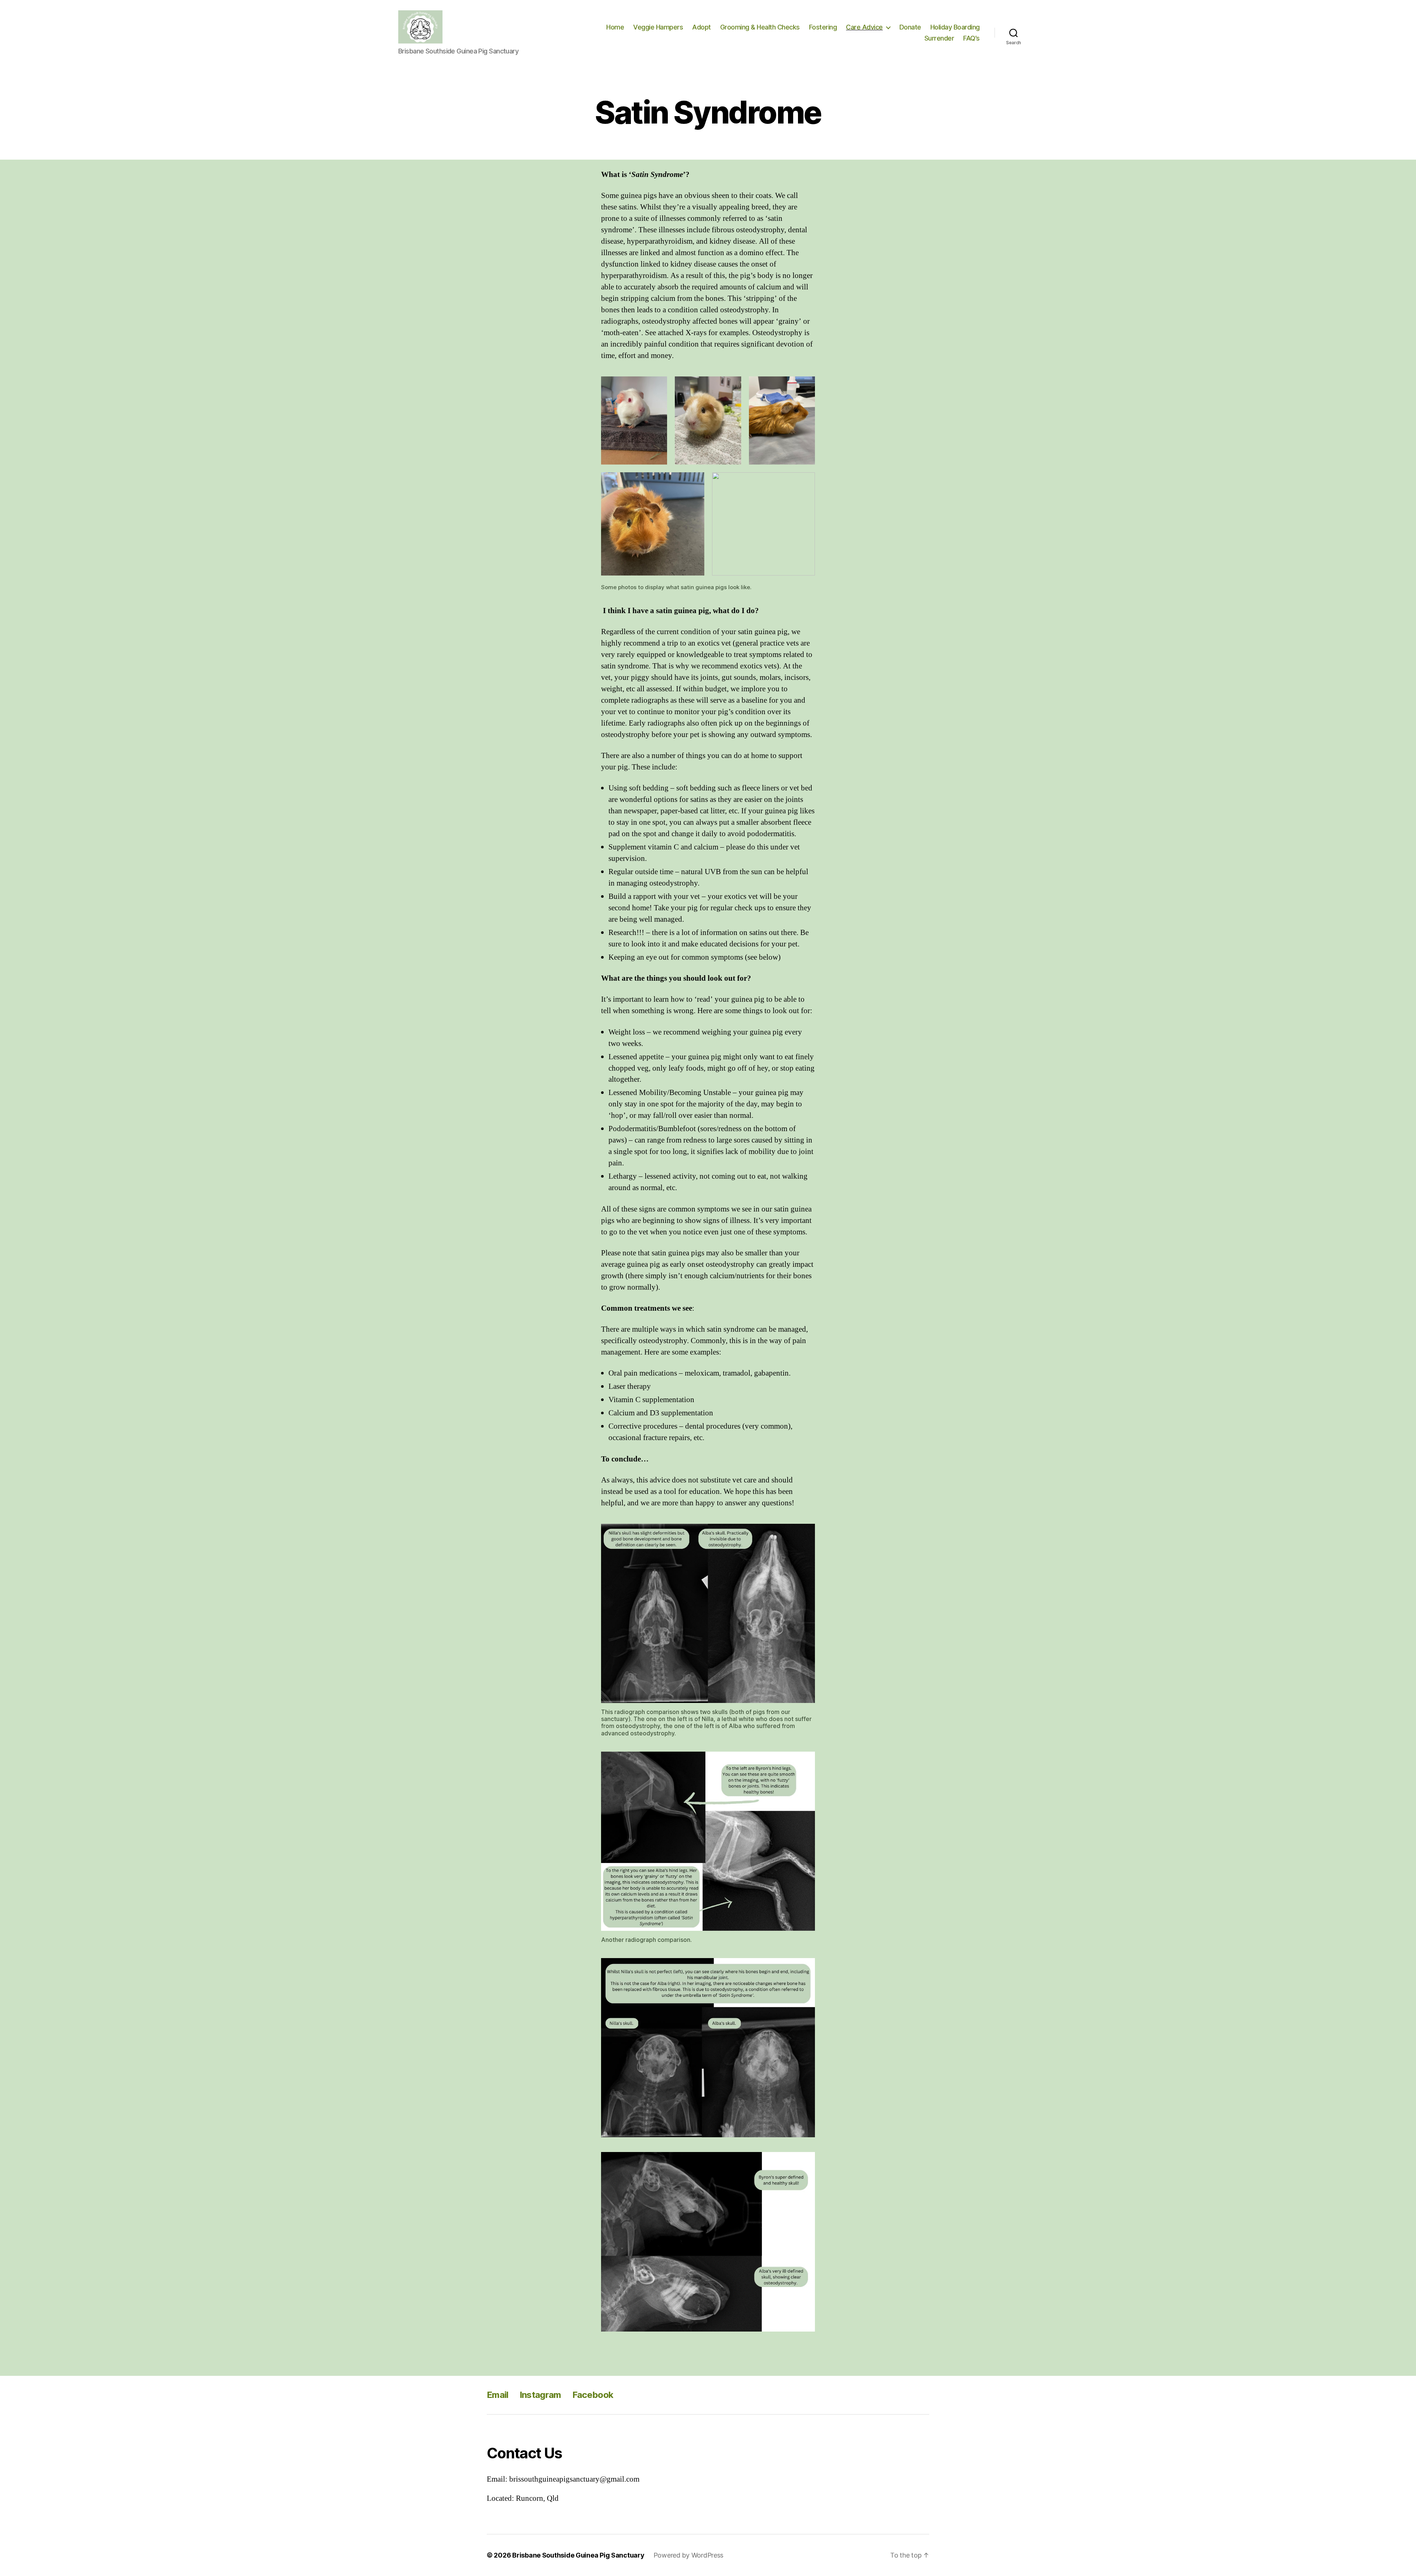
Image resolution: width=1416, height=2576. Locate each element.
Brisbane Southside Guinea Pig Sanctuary (578, 2555)
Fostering (823, 27)
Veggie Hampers (658, 27)
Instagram (540, 2395)
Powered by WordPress (689, 2555)
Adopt (702, 27)
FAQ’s (971, 38)
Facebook (593, 2395)
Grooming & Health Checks (760, 27)
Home (615, 27)
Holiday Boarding (955, 27)
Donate (910, 27)
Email (498, 2395)
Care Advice (864, 27)
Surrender (939, 38)
